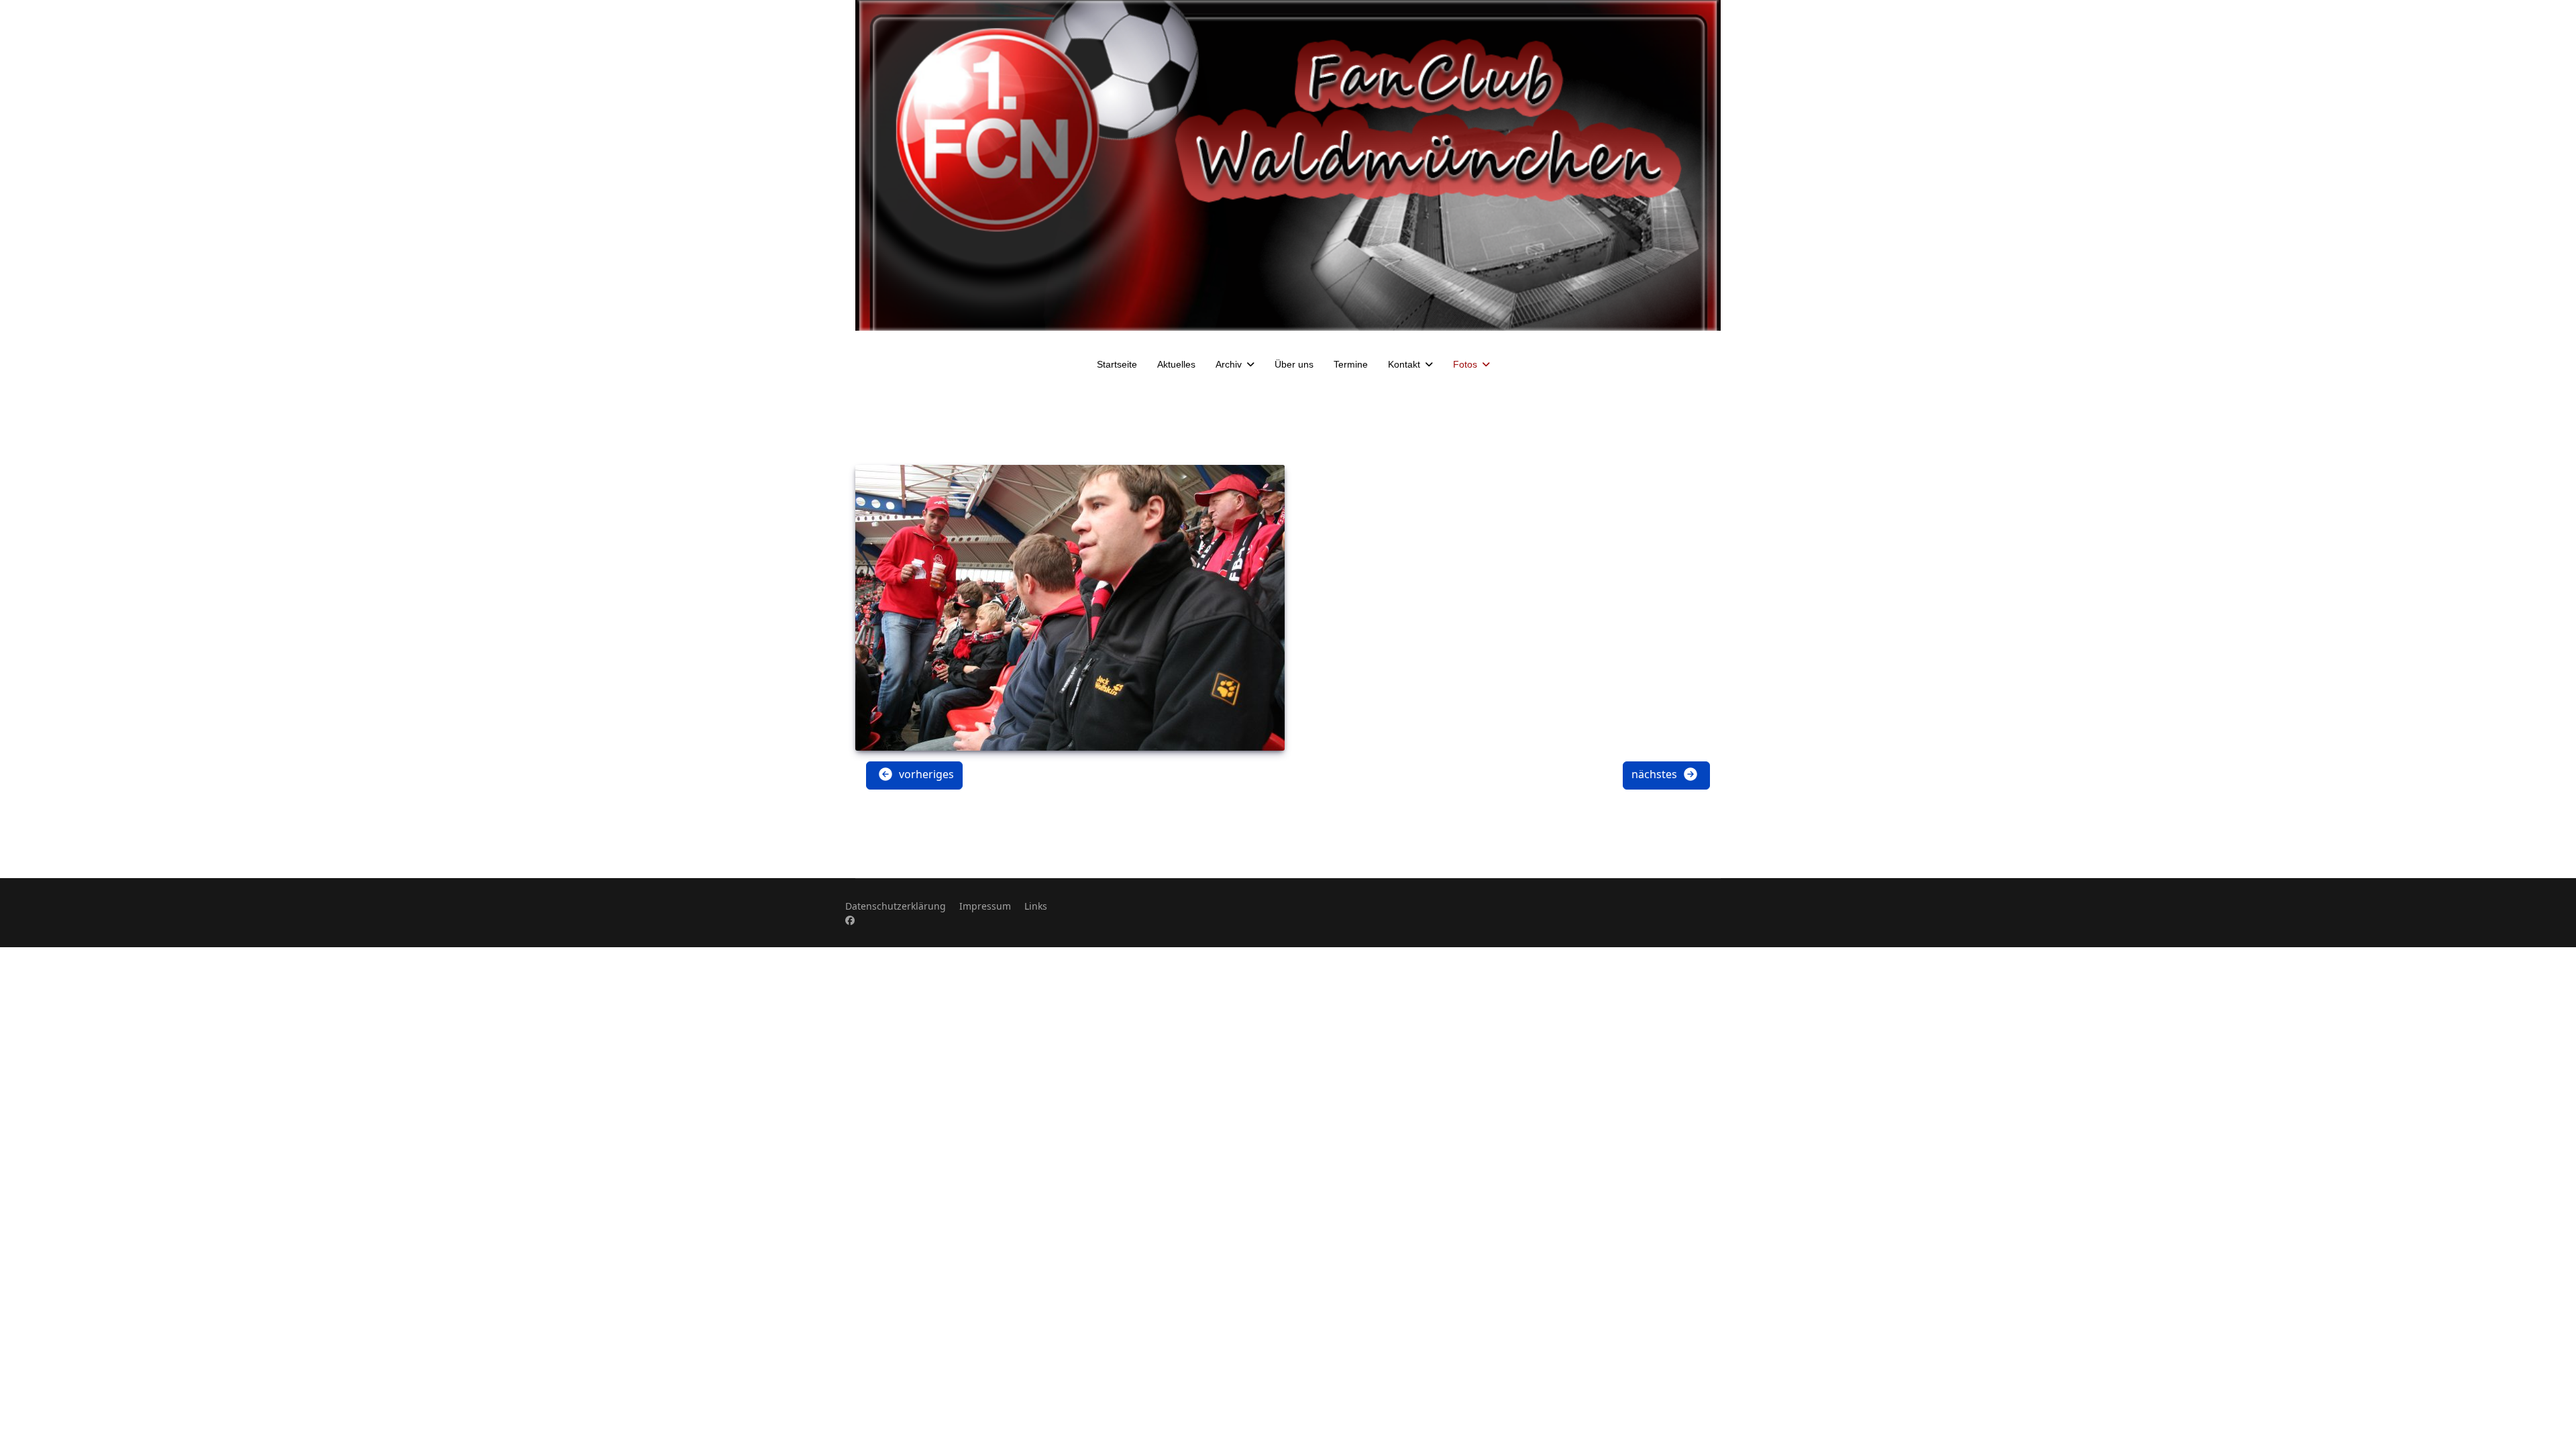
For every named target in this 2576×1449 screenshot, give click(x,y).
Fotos (1465, 364)
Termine (1351, 364)
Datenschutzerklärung (896, 906)
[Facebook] (850, 920)
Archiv (1229, 364)
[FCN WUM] (1288, 165)
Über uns (1294, 364)
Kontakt (1404, 364)
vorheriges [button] (925, 774)
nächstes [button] (1656, 774)
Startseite (1117, 364)
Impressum (985, 906)
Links (1036, 906)
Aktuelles (1176, 364)
